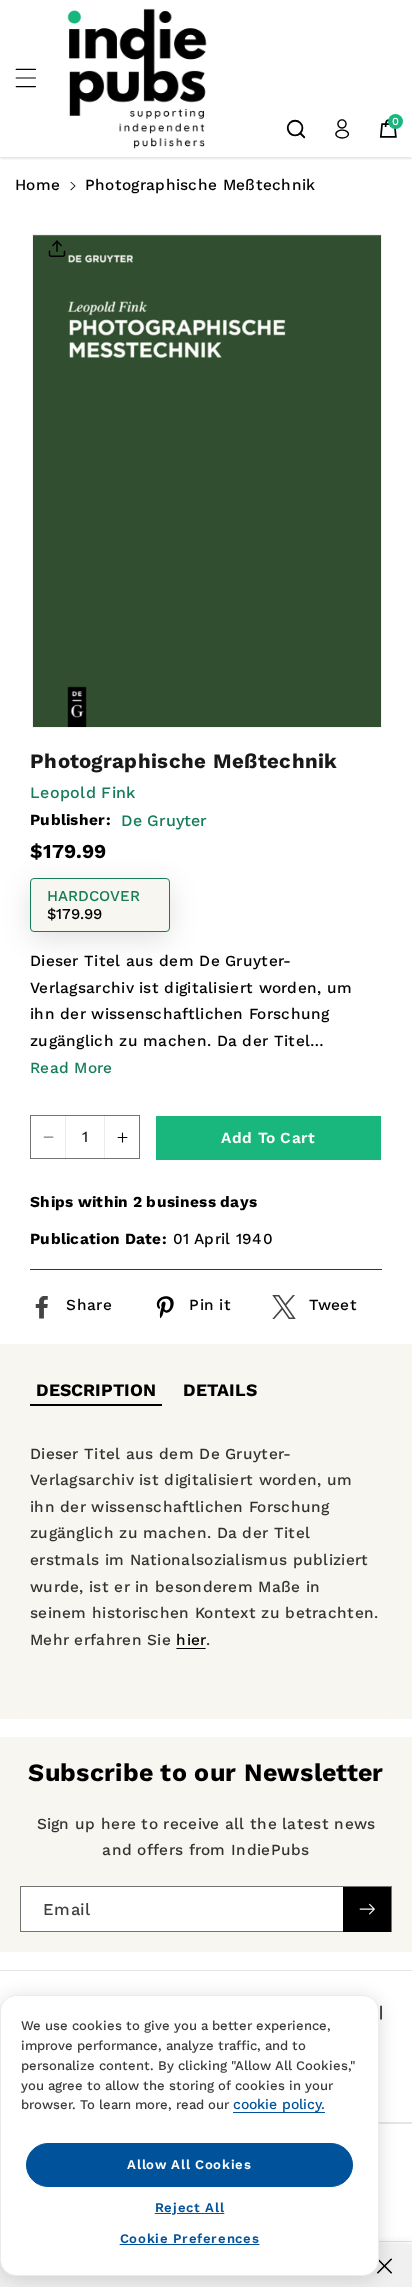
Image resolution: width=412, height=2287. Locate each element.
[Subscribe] (367, 1909)
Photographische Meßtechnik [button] (200, 185)
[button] (37, 78)
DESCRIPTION (96, 1390)
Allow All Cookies (189, 2164)
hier (190, 1640)
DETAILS (220, 1390)
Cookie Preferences (190, 2238)
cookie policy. (279, 2104)
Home (37, 185)
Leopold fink (83, 792)
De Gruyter (164, 820)
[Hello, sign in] (342, 129)
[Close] (384, 2266)
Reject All (190, 2207)
